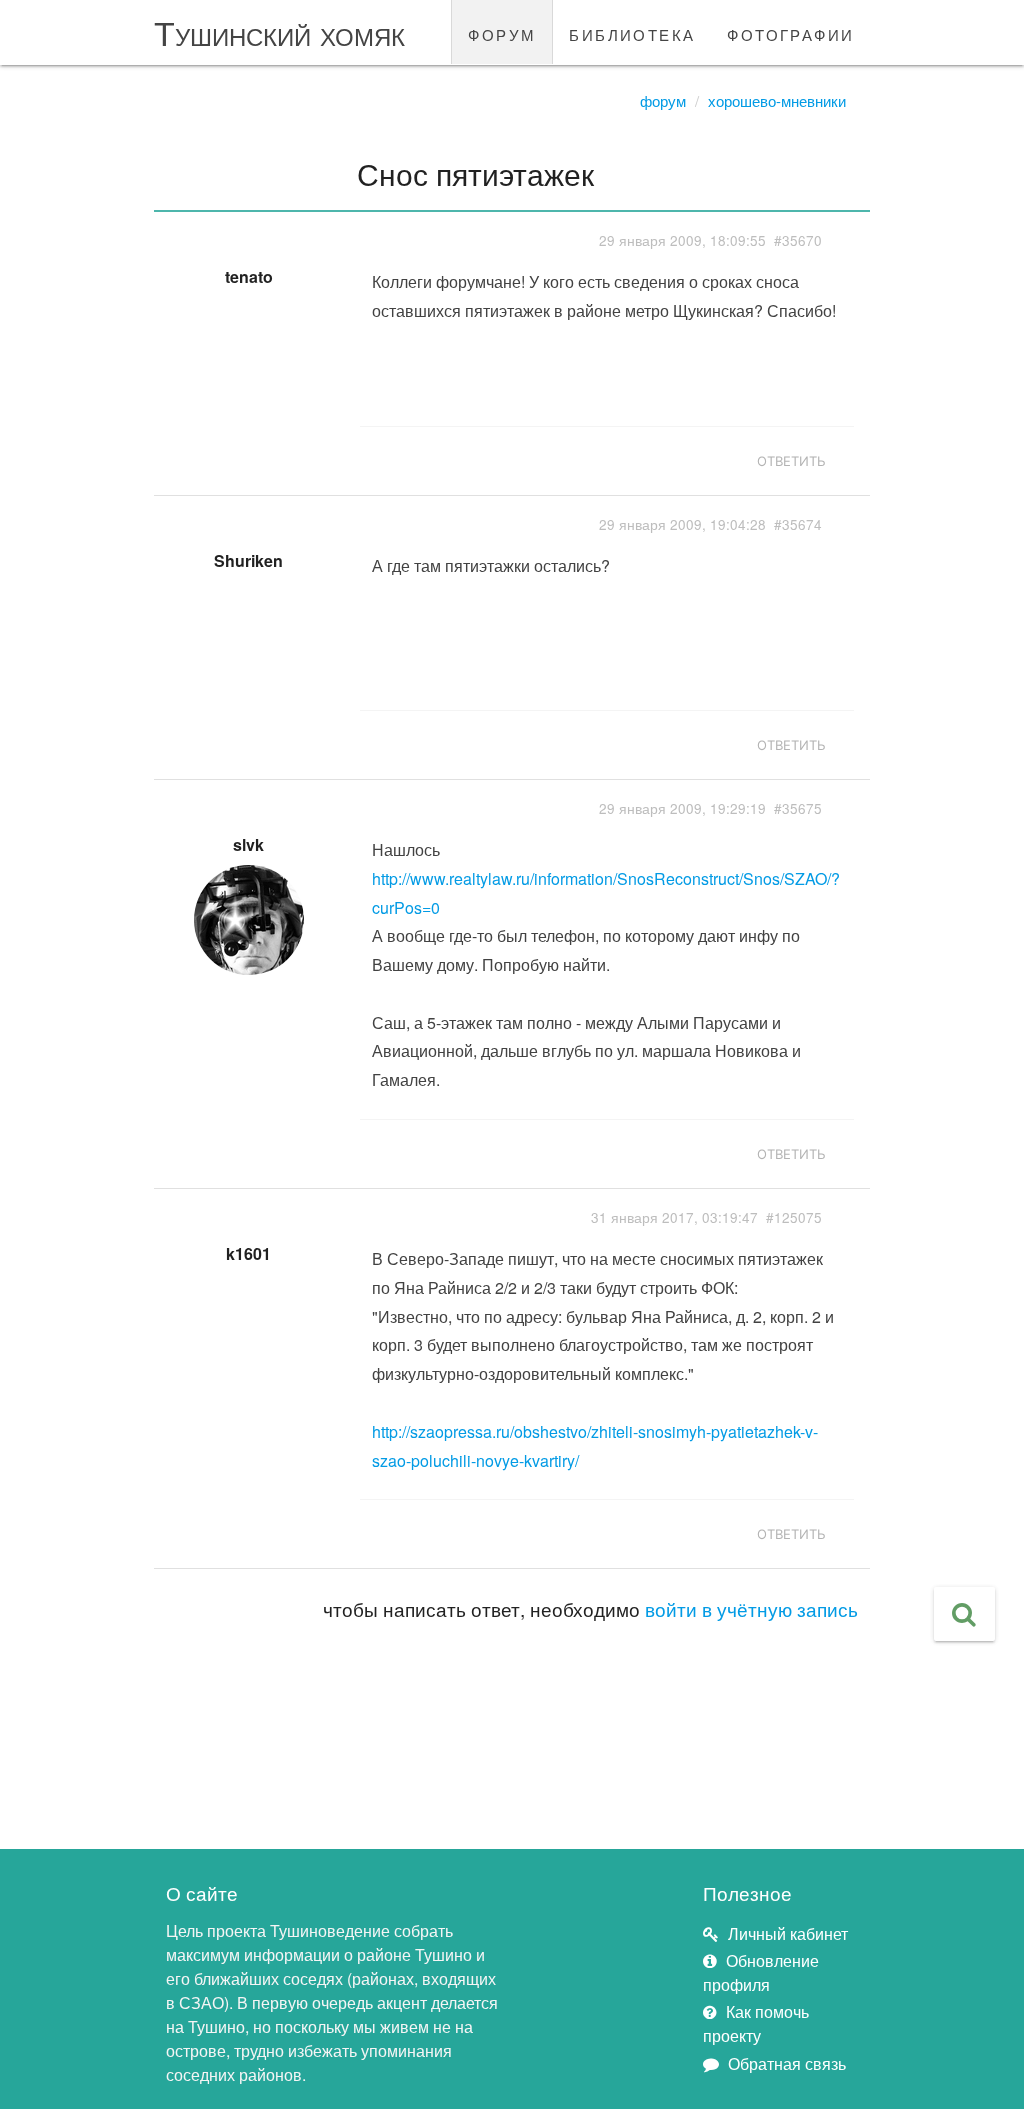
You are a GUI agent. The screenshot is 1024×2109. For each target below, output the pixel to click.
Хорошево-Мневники (777, 100)
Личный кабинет (788, 1933)
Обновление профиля (761, 1972)
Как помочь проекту (756, 2023)
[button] (964, 1614)
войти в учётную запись (751, 1608)
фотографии (790, 32)
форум (502, 32)
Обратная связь (787, 2063)
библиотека (632, 32)
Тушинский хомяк (279, 31)
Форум (663, 100)
